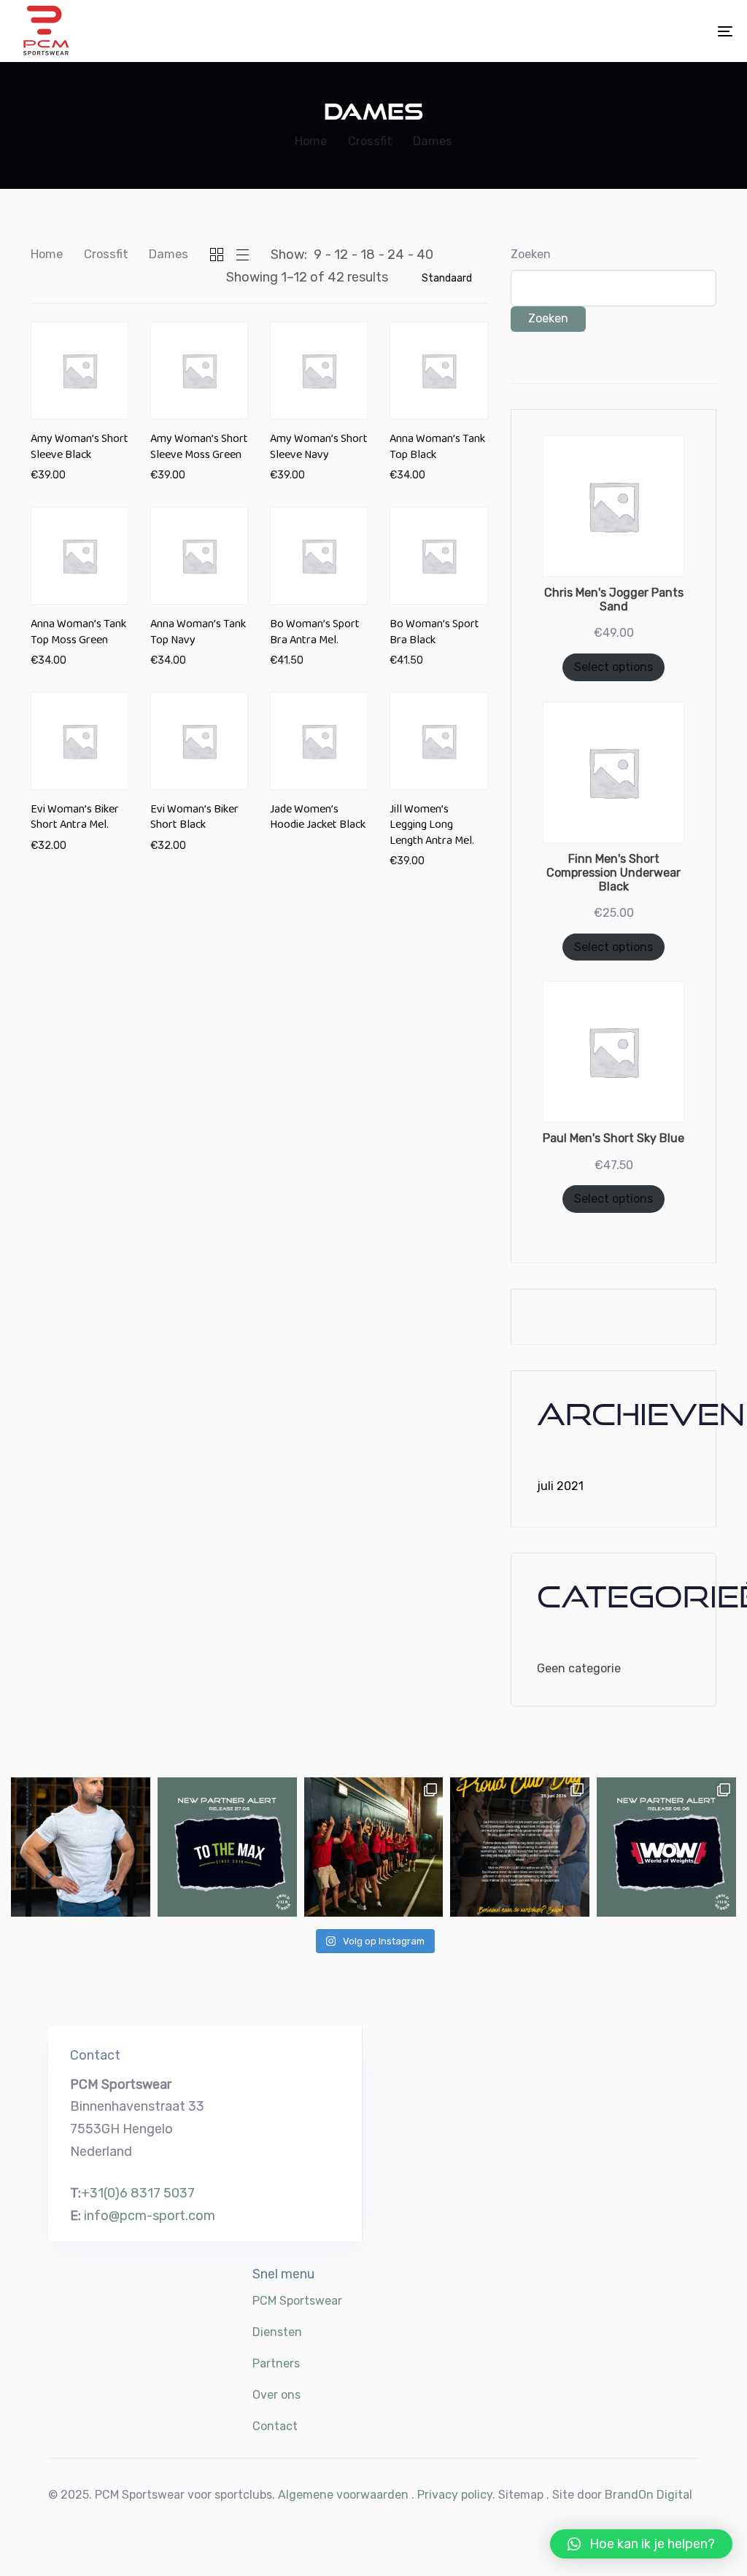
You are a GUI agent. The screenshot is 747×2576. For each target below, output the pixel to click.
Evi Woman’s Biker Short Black (194, 820)
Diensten (277, 2332)
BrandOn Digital (649, 2495)
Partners (276, 2363)
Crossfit (106, 254)
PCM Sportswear (297, 2301)
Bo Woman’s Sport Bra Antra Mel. (315, 635)
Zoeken (531, 254)
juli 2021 (560, 1486)
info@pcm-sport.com (150, 2216)
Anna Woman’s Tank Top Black (437, 449)
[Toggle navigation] (613, 31)
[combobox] (449, 278)
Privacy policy (455, 2495)
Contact (275, 2426)
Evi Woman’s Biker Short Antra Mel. (75, 820)
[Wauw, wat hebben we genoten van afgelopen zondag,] (374, 1847)
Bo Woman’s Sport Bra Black (434, 635)
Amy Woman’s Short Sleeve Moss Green (199, 449)
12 (341, 255)
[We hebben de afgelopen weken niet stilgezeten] (666, 1847)
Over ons (276, 2395)
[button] (641, 2544)
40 (425, 255)
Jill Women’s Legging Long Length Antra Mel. (432, 828)
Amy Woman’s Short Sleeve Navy (319, 449)
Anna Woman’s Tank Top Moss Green (78, 635)
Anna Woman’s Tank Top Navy (198, 635)
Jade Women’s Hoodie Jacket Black (318, 820)
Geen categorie (579, 1668)
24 (396, 255)
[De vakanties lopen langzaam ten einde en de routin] (81, 1847)
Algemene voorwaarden (343, 2495)
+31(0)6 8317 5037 (138, 2193)
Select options (614, 667)
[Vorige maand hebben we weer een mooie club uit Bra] (227, 1847)
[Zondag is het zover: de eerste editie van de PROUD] (520, 1847)
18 (368, 255)
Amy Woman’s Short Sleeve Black (80, 449)
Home (47, 254)
